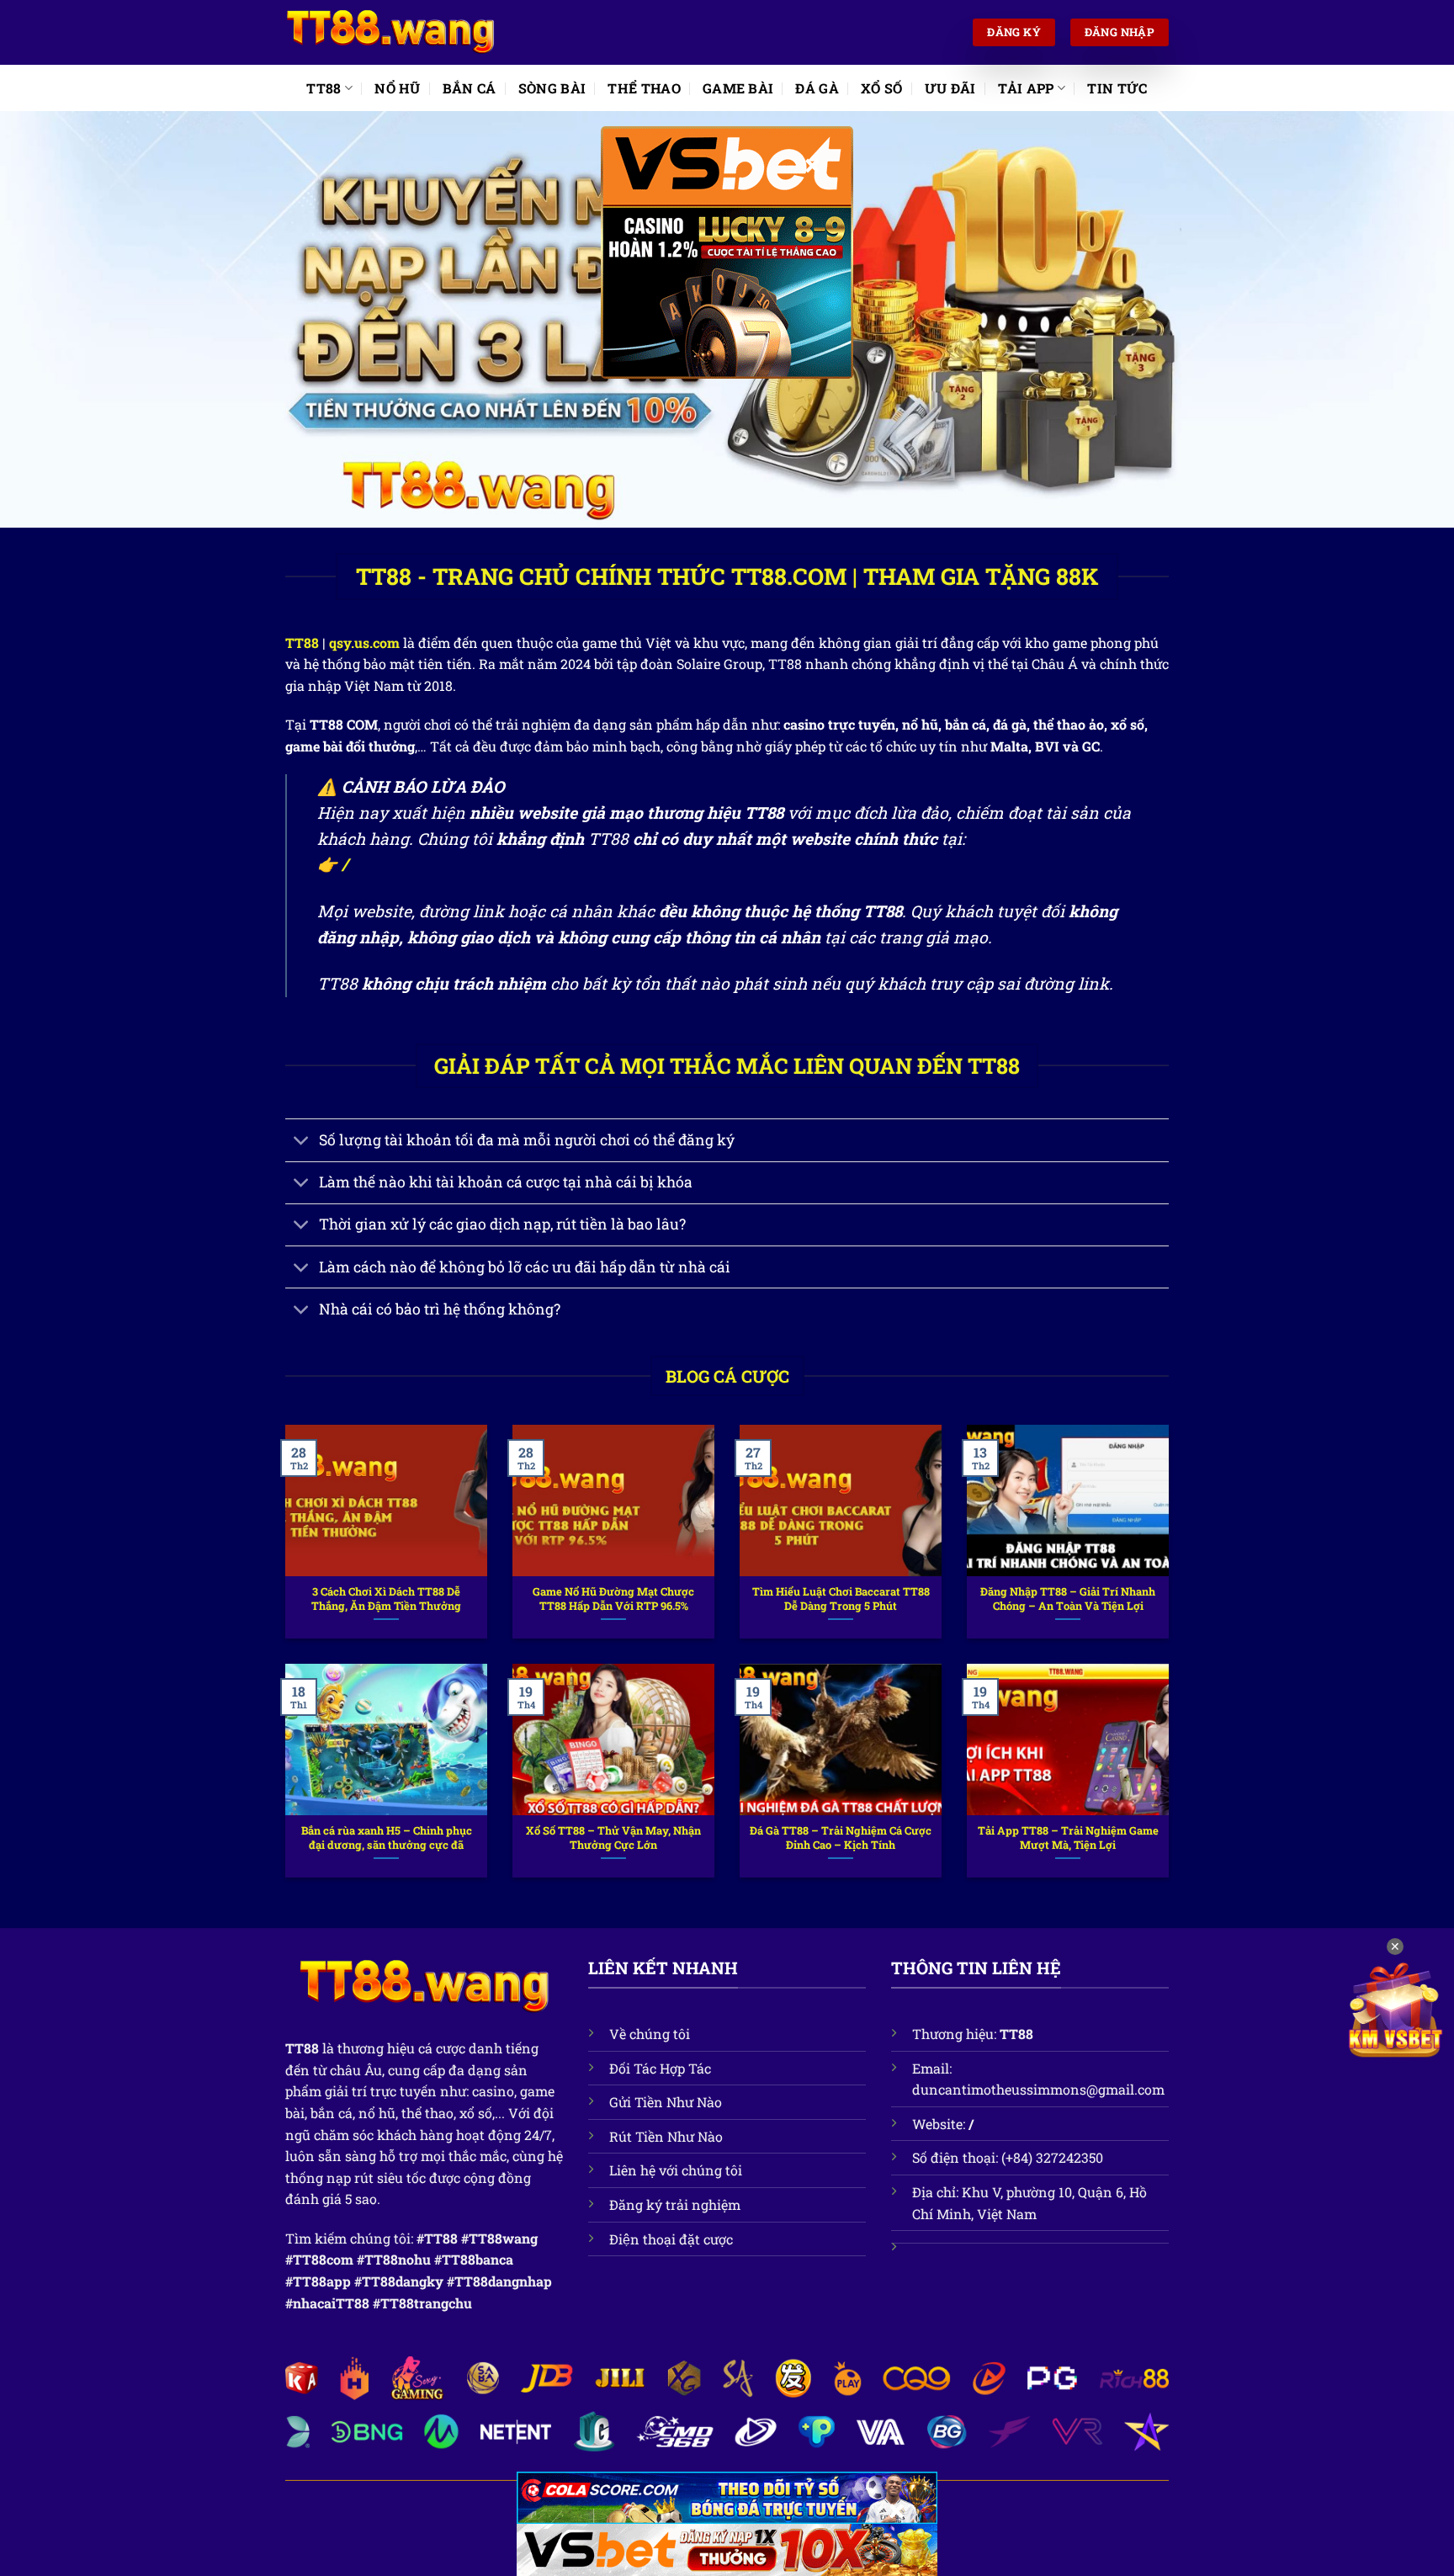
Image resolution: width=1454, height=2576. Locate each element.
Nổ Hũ (398, 88)
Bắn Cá (470, 88)
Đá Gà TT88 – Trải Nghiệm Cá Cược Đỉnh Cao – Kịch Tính (841, 1838)
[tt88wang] (390, 33)
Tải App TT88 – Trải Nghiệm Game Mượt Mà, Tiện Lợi (1068, 1838)
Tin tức (1117, 88)
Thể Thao (644, 88)
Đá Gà (817, 88)
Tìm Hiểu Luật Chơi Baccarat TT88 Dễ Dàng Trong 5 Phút (841, 1599)
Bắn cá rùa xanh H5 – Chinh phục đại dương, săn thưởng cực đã (387, 1838)
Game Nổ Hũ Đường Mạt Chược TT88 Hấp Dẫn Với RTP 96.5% (613, 1599)
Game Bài (738, 88)
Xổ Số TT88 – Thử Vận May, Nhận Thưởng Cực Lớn (613, 1838)
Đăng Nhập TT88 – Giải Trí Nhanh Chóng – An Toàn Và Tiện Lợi (1068, 1599)
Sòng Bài (552, 88)
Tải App (1026, 88)
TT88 (324, 88)
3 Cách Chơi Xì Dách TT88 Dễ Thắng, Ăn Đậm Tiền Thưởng (386, 1599)
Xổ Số (882, 88)
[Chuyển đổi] (302, 1142)
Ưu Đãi (950, 88)
